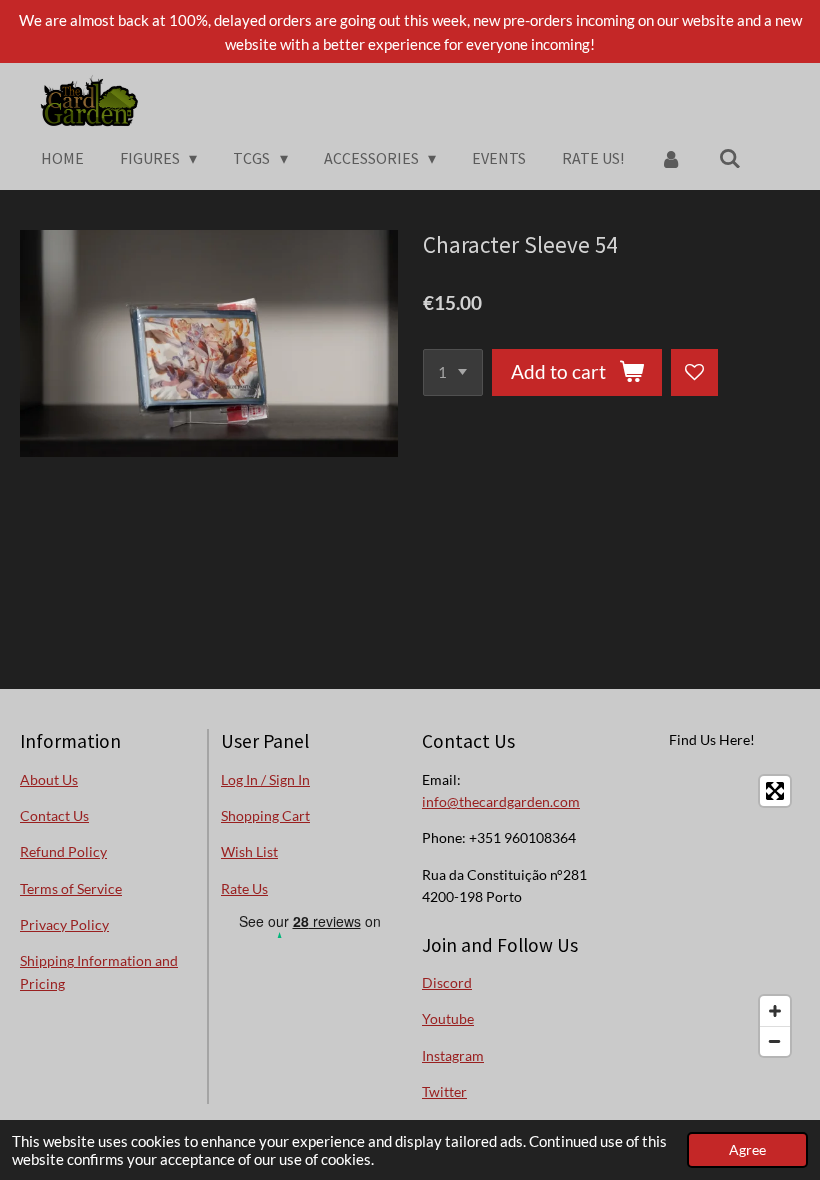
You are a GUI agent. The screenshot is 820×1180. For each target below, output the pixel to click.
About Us (49, 779)
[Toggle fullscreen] (775, 791)
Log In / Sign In (265, 779)
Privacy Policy (64, 924)
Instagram (453, 1055)
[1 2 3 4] (453, 372)
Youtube (448, 1018)
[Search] (730, 158)
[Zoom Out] (775, 1041)
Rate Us (244, 888)
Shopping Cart (265, 815)
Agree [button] (747, 1150)
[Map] (711, 916)
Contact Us (54, 815)
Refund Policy (63, 851)
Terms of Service (71, 888)
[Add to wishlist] (694, 372)
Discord (447, 982)
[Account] (671, 158)
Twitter (444, 1091)
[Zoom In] (775, 1011)
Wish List (249, 851)
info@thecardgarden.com (501, 801)
